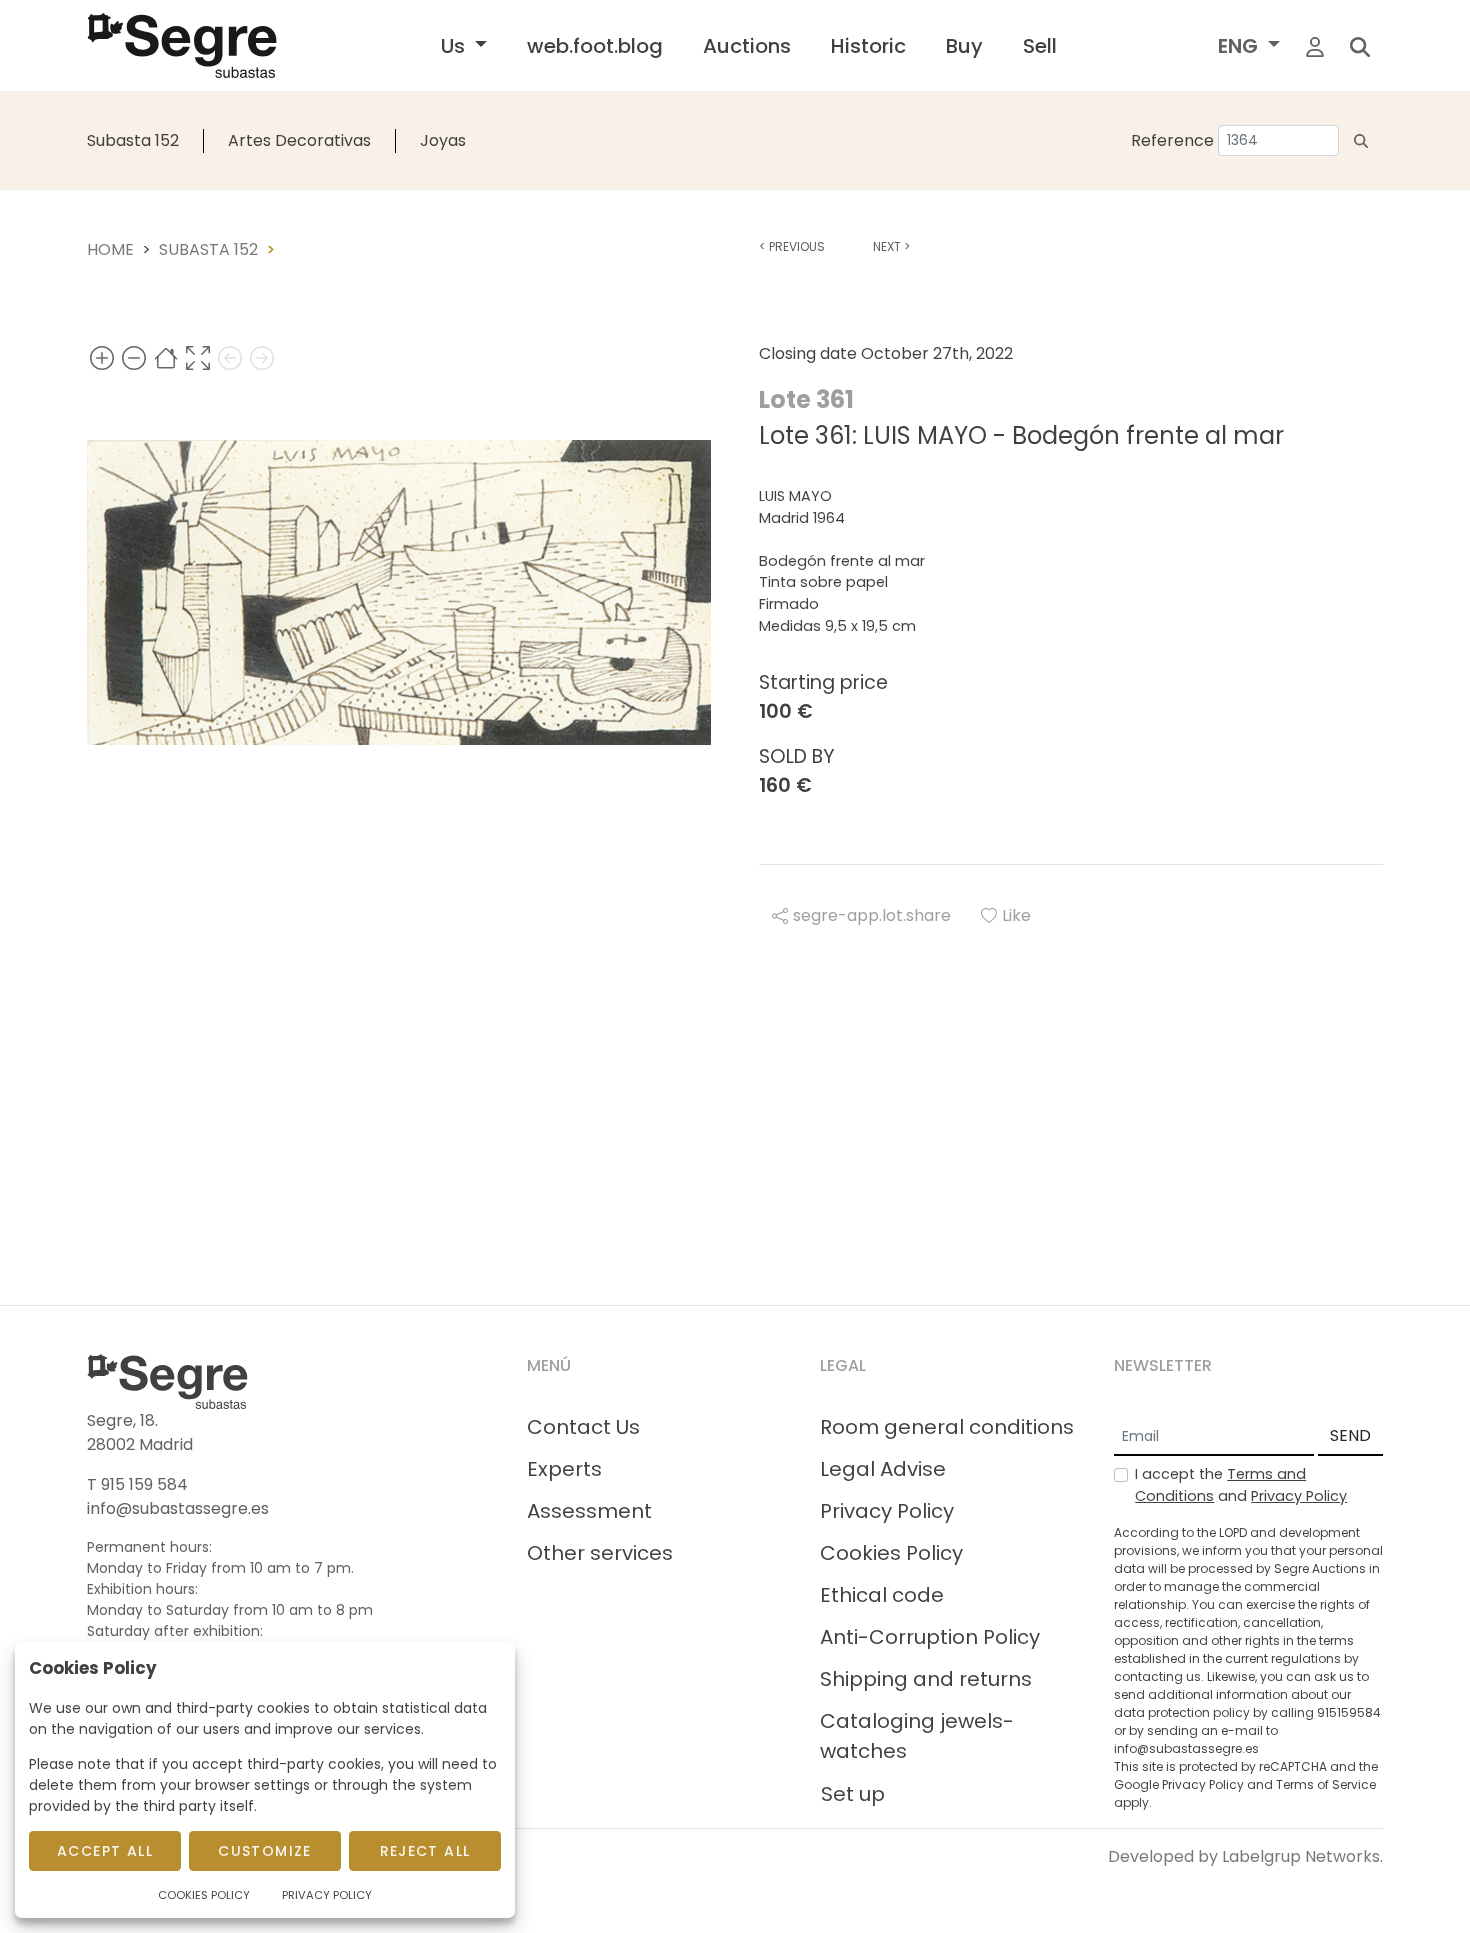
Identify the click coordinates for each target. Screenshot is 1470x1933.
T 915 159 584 (137, 1484)
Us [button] (455, 46)
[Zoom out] (134, 357)
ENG (1240, 46)
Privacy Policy (887, 1511)
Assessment (589, 1511)
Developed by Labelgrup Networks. (1245, 1856)
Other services (600, 1553)
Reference (1172, 140)
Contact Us (583, 1427)
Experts (564, 1469)
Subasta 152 (133, 140)
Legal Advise (883, 1469)
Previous (792, 246)
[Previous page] (230, 357)
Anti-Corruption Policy (930, 1637)
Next (891, 246)
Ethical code (882, 1595)
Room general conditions (947, 1427)
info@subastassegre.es (178, 1508)
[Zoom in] (102, 357)
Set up (853, 1794)
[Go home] (166, 357)
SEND (1350, 1435)
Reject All (425, 1851)
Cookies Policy (891, 1553)
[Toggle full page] (198, 357)
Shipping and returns (926, 1679)
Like (1016, 915)
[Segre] (182, 45)
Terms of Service (1326, 1784)
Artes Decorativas (299, 140)
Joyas (443, 140)
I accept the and (1241, 1485)
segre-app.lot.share (872, 915)
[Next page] (262, 357)
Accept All (105, 1851)
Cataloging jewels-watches (917, 1736)
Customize (265, 1851)
